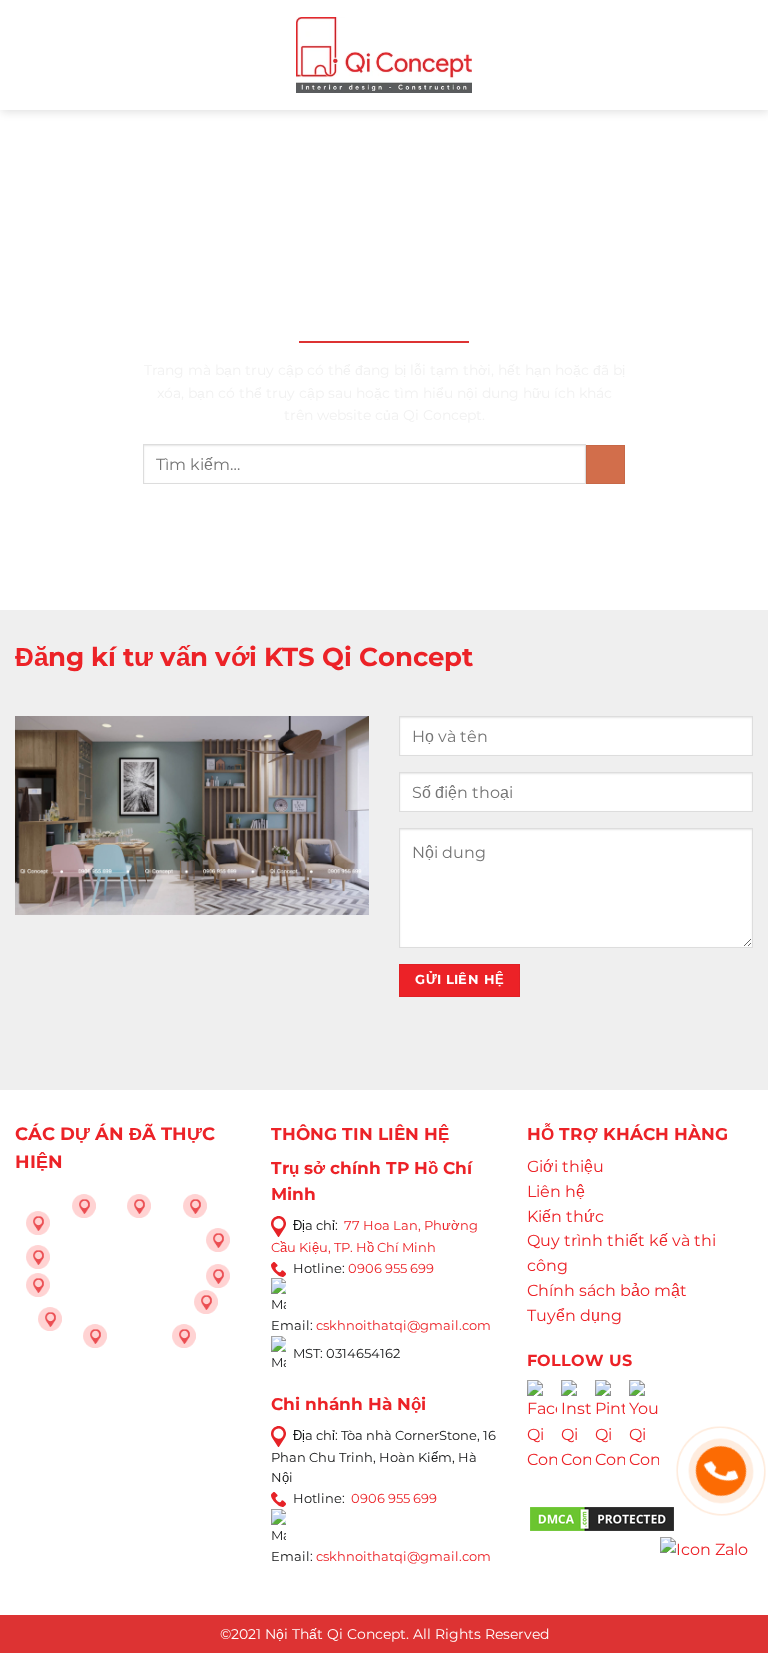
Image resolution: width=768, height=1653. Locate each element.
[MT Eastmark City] (218, 1240)
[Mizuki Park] (95, 1336)
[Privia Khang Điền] (38, 1285)
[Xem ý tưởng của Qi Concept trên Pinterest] (610, 1440)
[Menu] (27, 54)
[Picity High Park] (84, 1206)
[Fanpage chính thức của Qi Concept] (542, 1440)
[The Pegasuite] (218, 1276)
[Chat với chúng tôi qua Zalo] (704, 1548)
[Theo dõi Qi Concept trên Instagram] (576, 1440)
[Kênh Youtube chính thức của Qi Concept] (644, 1440)
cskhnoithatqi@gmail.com (403, 1325)
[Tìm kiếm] (745, 54)
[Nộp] (605, 464)
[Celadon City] (38, 1223)
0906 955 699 (391, 1268)
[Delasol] (206, 1302)
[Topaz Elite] (139, 1206)
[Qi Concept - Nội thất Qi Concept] (384, 54)
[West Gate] (195, 1206)
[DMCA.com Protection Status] (602, 1518)
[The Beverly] (38, 1257)
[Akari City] (50, 1319)
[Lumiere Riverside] (184, 1336)
